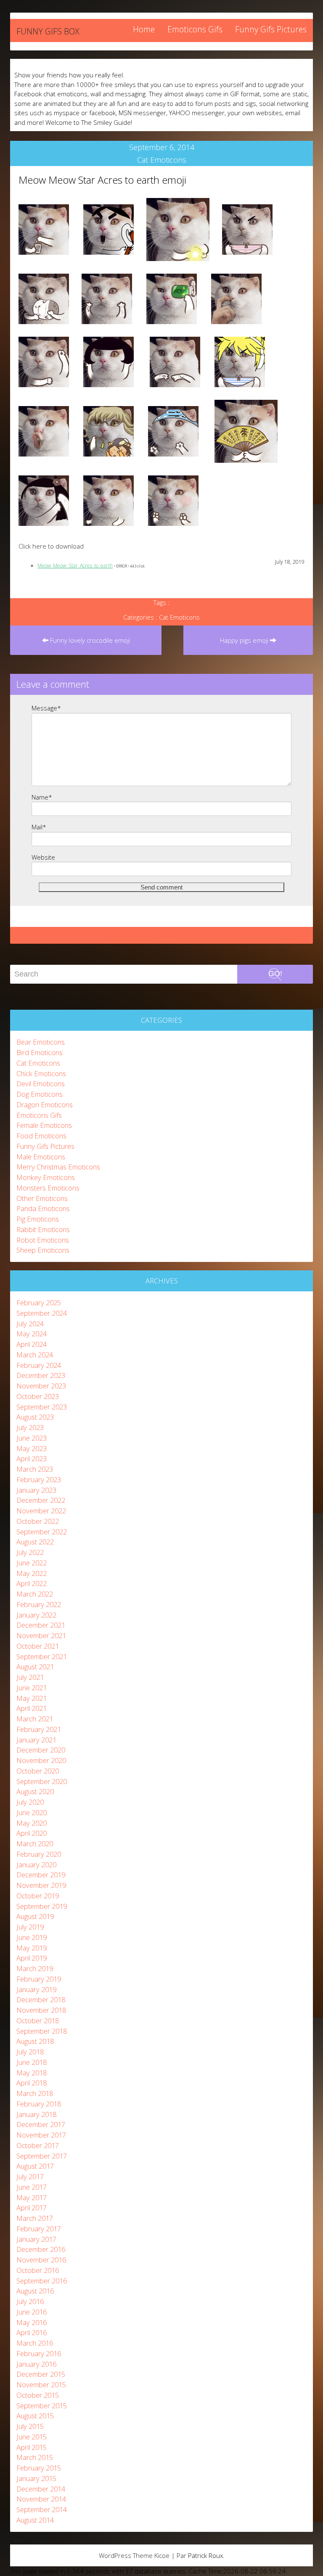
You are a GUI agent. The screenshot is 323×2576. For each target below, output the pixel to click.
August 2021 (35, 1667)
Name (42, 797)
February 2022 (39, 1604)
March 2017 (35, 2218)
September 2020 (42, 1781)
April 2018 (32, 2083)
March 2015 (35, 2457)
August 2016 (35, 2291)
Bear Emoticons (41, 1042)
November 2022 (41, 1511)
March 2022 (35, 1594)
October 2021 (38, 1646)
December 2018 (41, 1999)
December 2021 (41, 1625)
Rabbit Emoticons (43, 1229)
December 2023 (41, 1375)
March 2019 (35, 1968)
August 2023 (35, 1417)
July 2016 (30, 2301)
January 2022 (36, 1615)
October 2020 (38, 1771)
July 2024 (30, 1324)
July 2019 (30, 1927)
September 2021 (42, 1656)
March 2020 (35, 1844)
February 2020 (39, 1854)
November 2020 (41, 1760)
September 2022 (42, 1532)
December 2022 (41, 1500)
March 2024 (35, 1355)
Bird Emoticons (40, 1052)
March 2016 (35, 2343)
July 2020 (30, 1802)
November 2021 (41, 1635)
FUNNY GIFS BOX (48, 31)
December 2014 (41, 2489)
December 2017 (41, 2124)
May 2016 (32, 2322)
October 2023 (38, 1396)
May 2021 (32, 1698)
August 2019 (35, 1916)
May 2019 (32, 1948)
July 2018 (30, 2052)
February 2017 (39, 2229)
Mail (39, 827)
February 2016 (39, 2353)
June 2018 (32, 2062)
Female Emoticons (44, 1125)
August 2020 (35, 1791)
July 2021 (30, 1677)
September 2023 (42, 1407)
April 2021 (32, 1708)
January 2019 (36, 1989)
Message (46, 708)
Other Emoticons (42, 1198)
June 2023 (32, 1438)
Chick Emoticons (41, 1073)
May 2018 (32, 2073)
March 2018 (35, 2093)
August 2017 (35, 2166)
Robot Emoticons (43, 1240)
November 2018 (41, 2010)
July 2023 (30, 1427)
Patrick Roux (205, 2555)
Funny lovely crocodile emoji (89, 640)
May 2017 (32, 2197)
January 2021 (36, 1740)
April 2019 (32, 1958)
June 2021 (32, 1688)
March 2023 (35, 1469)
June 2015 (32, 2437)
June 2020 (32, 1812)
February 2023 (39, 1479)
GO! (275, 974)
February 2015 (39, 2468)
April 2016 (32, 2332)
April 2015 (32, 2447)
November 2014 (41, 2499)
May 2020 (32, 1823)
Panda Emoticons (43, 1208)
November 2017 (41, 2135)
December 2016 (41, 2249)
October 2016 (38, 2270)
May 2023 (32, 1448)
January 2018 (36, 2114)
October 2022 (38, 1521)
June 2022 (32, 1563)
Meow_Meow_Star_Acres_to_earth (75, 566)
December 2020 (41, 1750)
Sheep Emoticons (43, 1250)
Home (144, 29)
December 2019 (41, 1875)
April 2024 (32, 1344)
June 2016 (32, 2312)
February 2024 (39, 1365)
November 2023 (41, 1386)
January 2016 (36, 2364)
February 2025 (39, 1303)
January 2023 (36, 1490)
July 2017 (30, 2176)
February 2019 (39, 1979)
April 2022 (32, 1583)
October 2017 (38, 2145)
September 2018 (42, 2031)
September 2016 (42, 2281)
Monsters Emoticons (48, 1188)
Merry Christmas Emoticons (58, 1167)
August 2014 (35, 2520)
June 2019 (32, 1937)
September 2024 (42, 1313)
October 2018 (38, 2020)
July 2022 (30, 1552)
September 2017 (42, 2156)
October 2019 (38, 1896)
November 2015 (41, 2385)
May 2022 (32, 1573)
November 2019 (41, 1885)
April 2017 (32, 2208)
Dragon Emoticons (45, 1105)
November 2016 (41, 2260)
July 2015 (30, 2426)
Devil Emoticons (41, 1083)
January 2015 (36, 2478)
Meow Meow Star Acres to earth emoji (102, 180)
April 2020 (32, 1833)
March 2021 (35, 1719)
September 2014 (42, 2509)
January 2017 (36, 2239)
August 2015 (35, 2416)
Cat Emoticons (162, 160)
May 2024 (32, 1334)
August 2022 (35, 1542)
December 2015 (41, 2374)
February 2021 (39, 1729)
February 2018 (39, 2104)
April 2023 (32, 1458)
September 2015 (42, 2406)
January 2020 (36, 1865)
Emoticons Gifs (195, 29)
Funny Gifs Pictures (271, 29)
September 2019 (42, 1906)
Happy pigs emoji (245, 640)
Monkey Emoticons (46, 1177)
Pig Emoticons (38, 1219)
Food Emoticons (41, 1136)
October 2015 (38, 2395)
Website (43, 857)
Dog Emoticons (40, 1094)
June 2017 (32, 2187)
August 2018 (35, 2041)
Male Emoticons (41, 1157)
